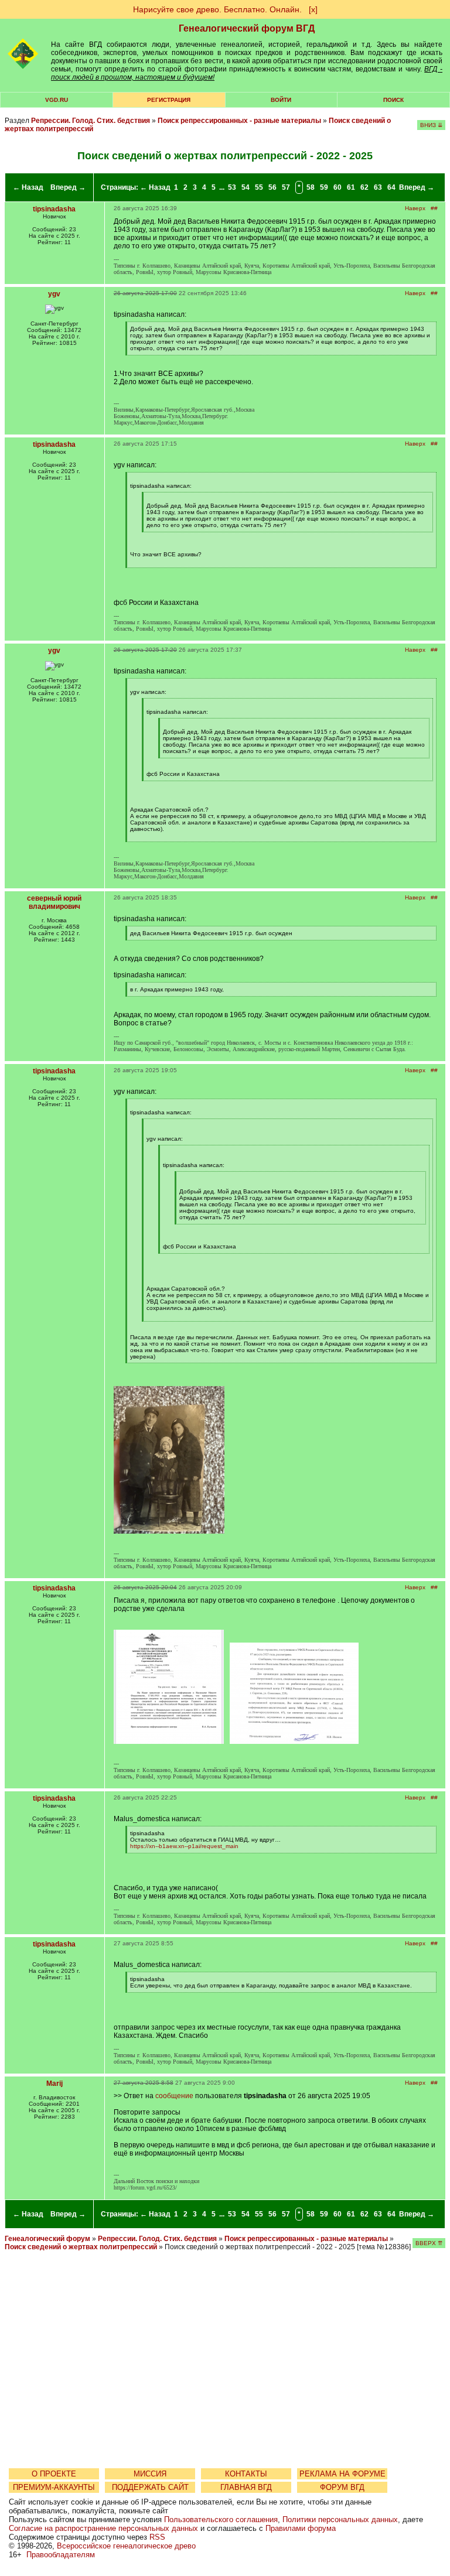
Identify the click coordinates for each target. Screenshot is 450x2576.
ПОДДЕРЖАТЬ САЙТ (150, 2487)
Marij (54, 2084)
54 (246, 187)
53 (232, 187)
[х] (313, 9)
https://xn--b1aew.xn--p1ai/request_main (184, 1846)
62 (364, 187)
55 (259, 187)
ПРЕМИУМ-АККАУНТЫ (54, 2487)
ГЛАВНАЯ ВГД (246, 2487)
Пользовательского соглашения (221, 2519)
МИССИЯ (150, 2474)
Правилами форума (301, 2528)
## (434, 208)
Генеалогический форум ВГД (247, 28)
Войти (281, 100)
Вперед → (68, 187)
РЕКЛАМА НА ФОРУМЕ (342, 2474)
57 (286, 187)
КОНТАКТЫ (246, 2474)
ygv (54, 294)
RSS (157, 2537)
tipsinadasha (54, 209)
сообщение (174, 2096)
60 (337, 187)
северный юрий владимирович (54, 902)
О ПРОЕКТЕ (54, 2474)
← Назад (28, 187)
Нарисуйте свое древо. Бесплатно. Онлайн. (217, 9)
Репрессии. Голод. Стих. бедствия (91, 121)
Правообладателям (61, 2555)
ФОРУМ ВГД (342, 2487)
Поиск (393, 100)
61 (351, 187)
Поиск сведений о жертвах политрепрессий (82, 2247)
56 (272, 187)
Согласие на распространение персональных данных (103, 2528)
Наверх (415, 208)
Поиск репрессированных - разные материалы (240, 121)
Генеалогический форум (47, 2239)
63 (378, 187)
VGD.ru (57, 100)
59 (324, 187)
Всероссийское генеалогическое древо (126, 2546)
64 (391, 187)
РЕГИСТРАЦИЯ (169, 100)
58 (311, 187)
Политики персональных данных (340, 2519)
